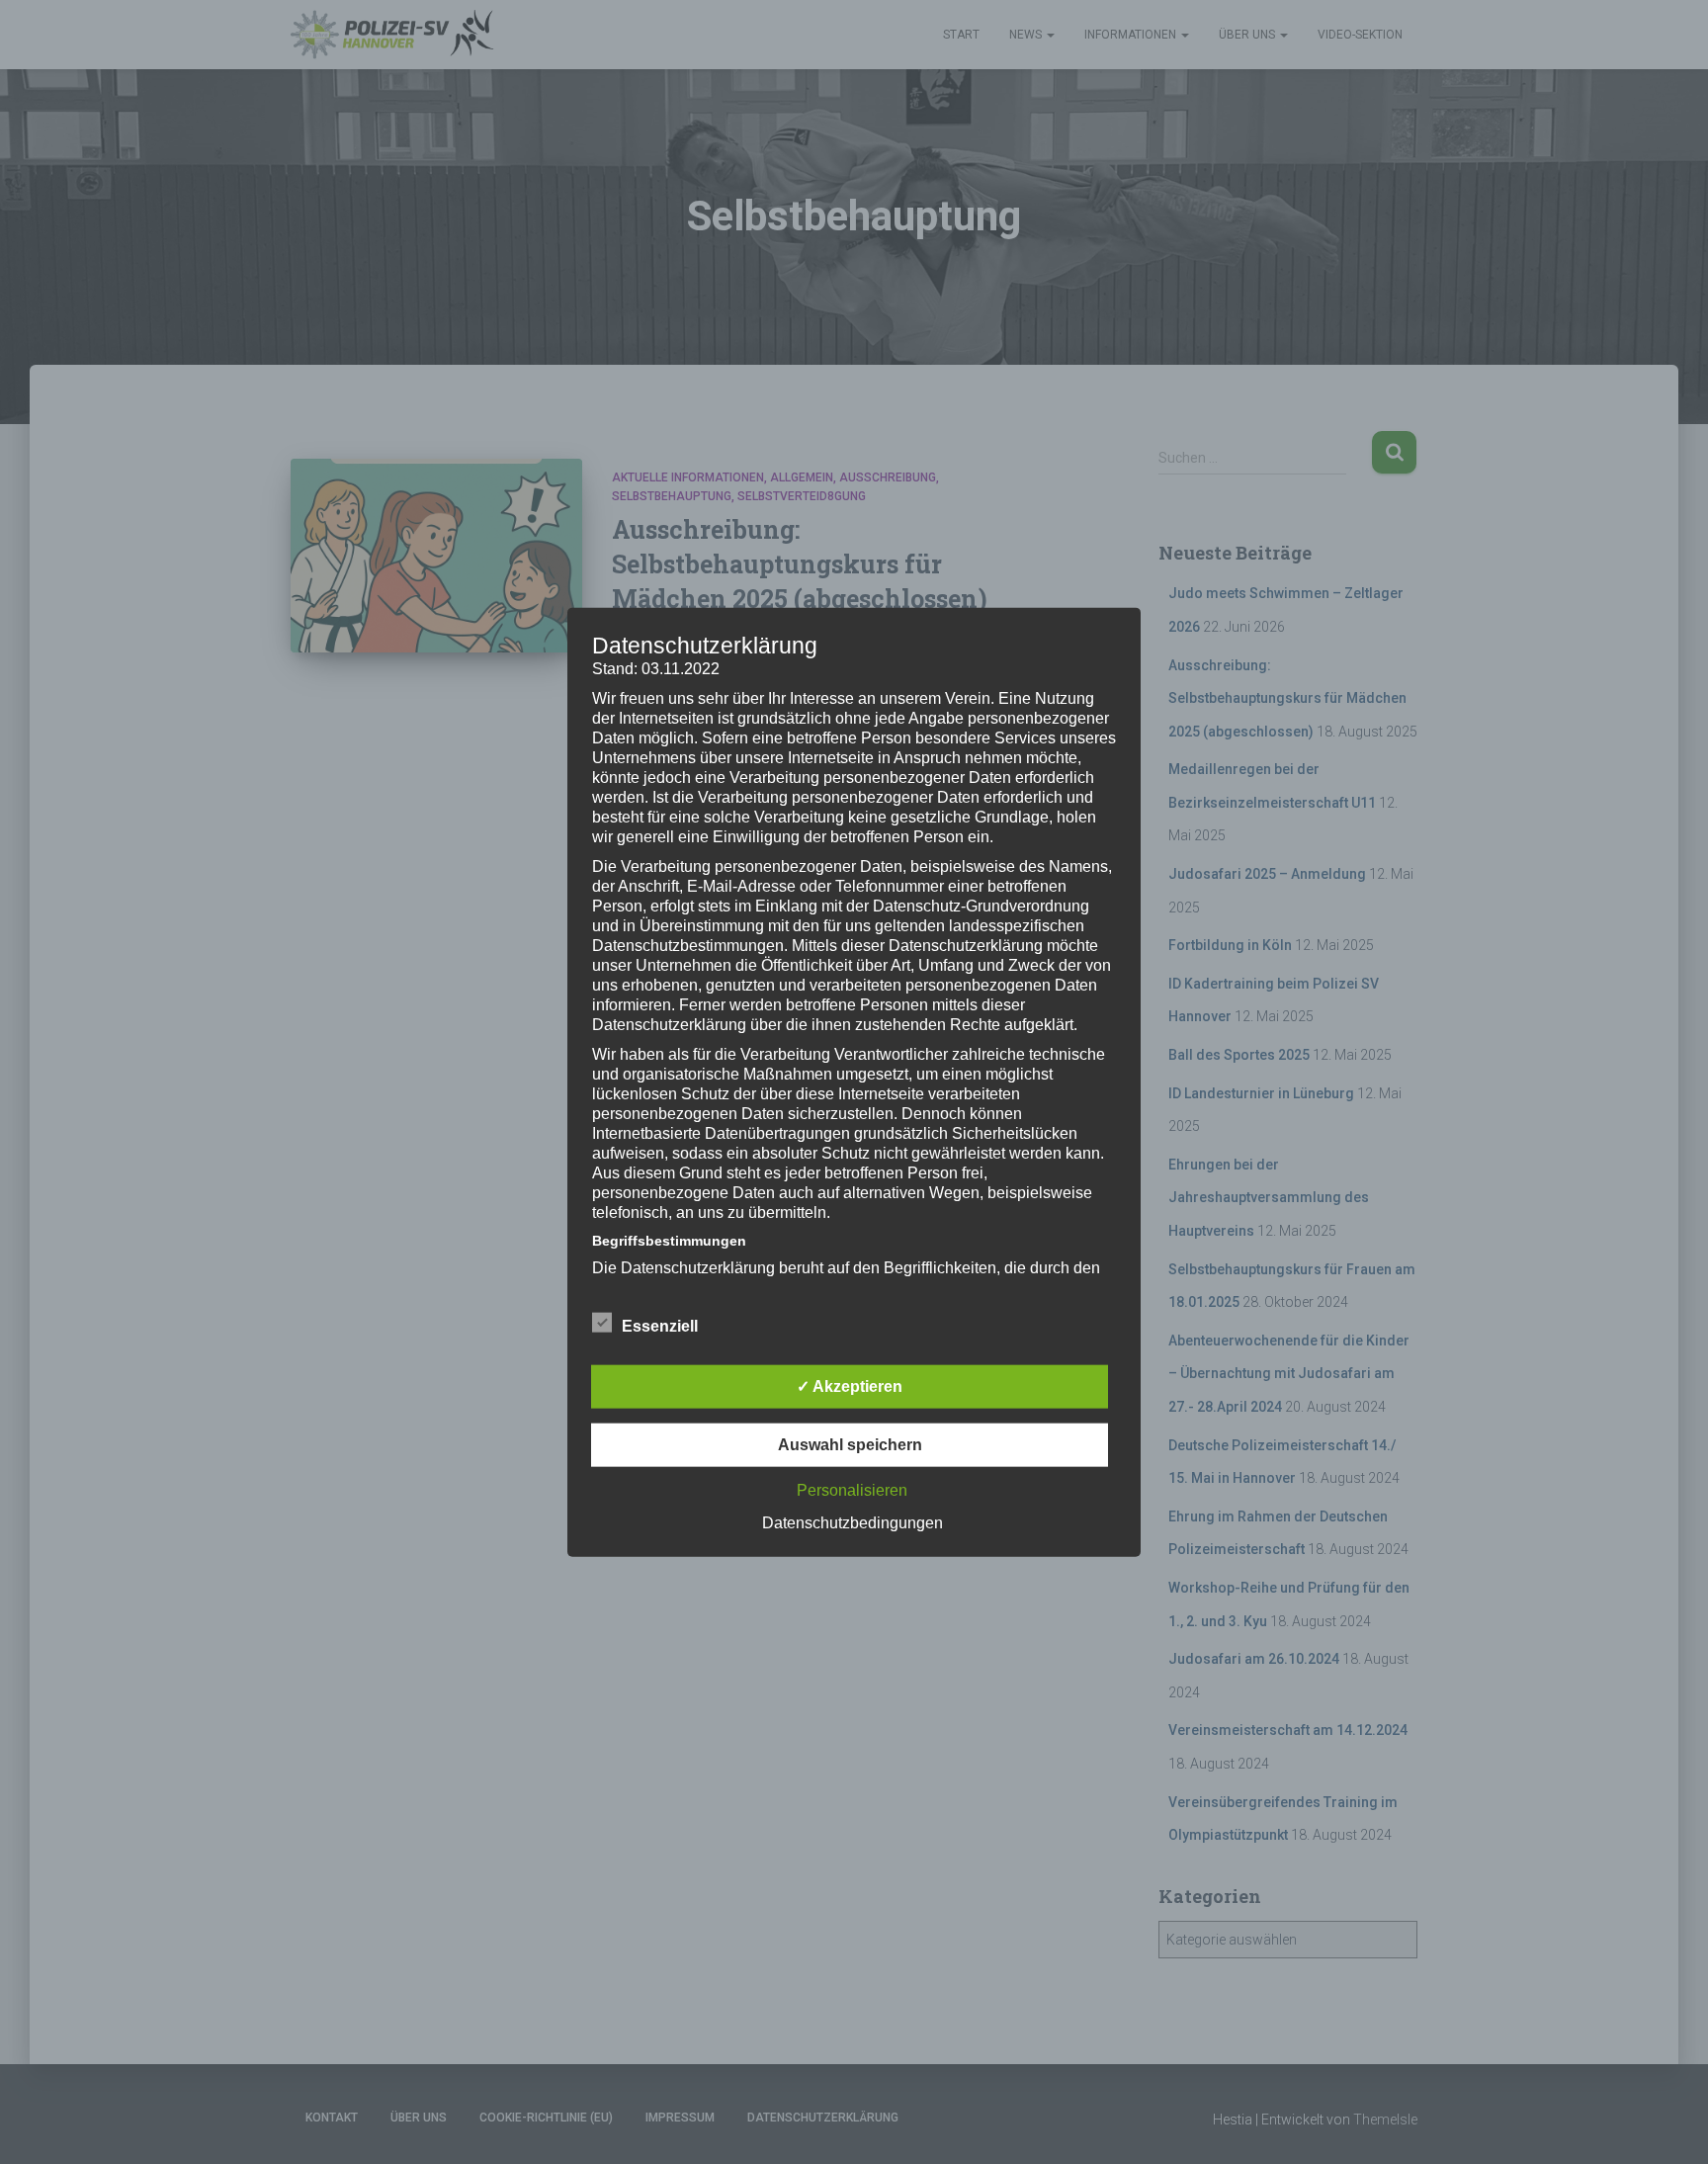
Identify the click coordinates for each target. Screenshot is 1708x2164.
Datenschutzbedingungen (853, 1523)
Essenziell (660, 1326)
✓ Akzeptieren (850, 1386)
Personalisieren (852, 1490)
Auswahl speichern (850, 1445)
